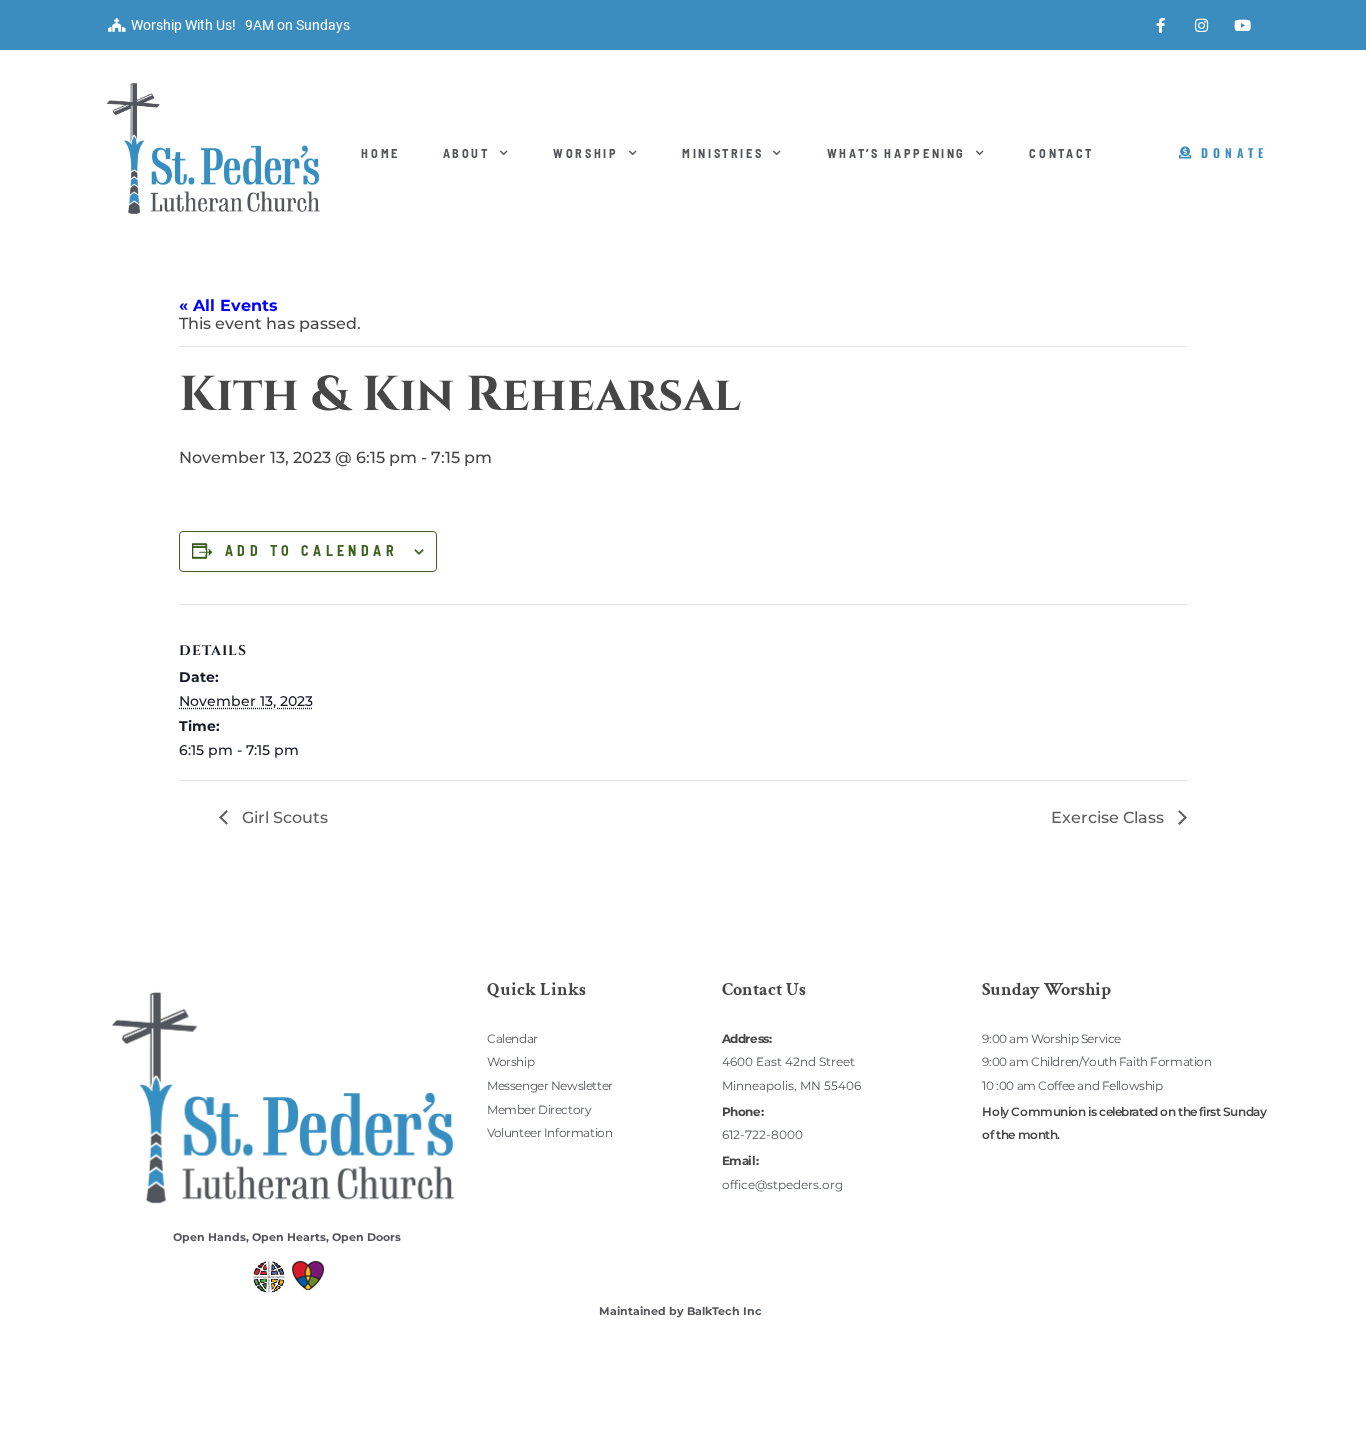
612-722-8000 (762, 1134)
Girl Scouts (283, 817)
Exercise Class (1109, 817)
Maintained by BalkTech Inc (680, 1311)
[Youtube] (1243, 25)
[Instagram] (1202, 25)
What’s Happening (896, 153)
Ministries (723, 153)
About (466, 153)
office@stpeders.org (782, 1184)
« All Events (228, 305)
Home (380, 153)
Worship (586, 153)
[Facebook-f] (1161, 25)
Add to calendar (311, 551)
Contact (1061, 153)
